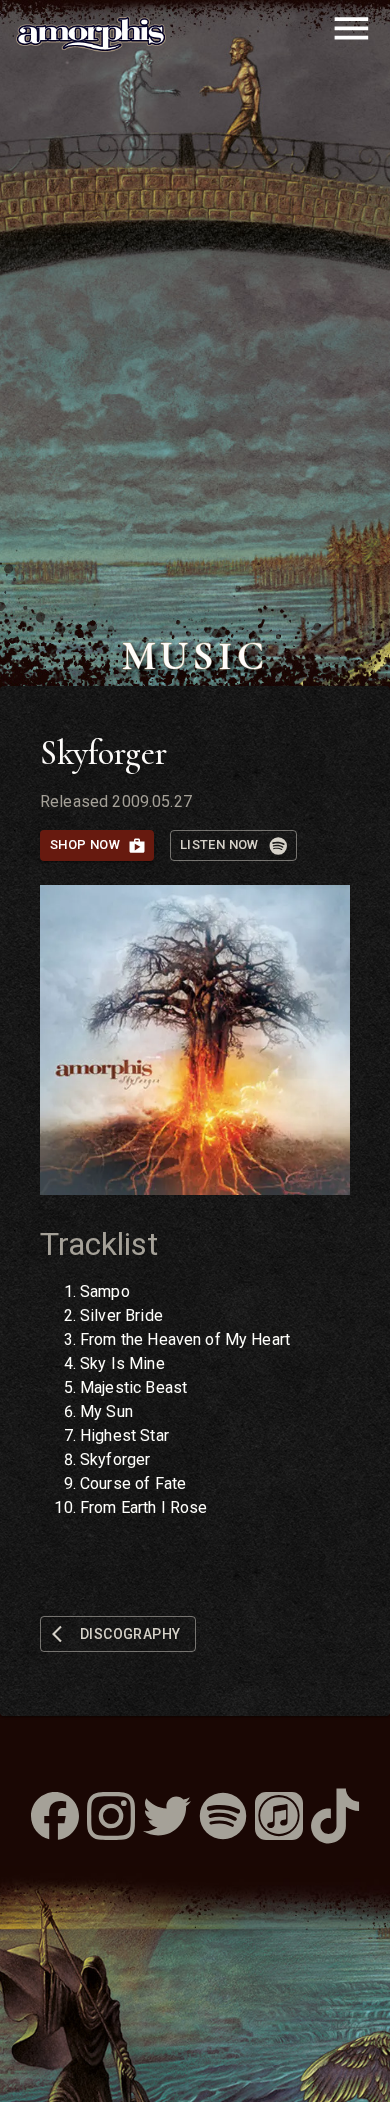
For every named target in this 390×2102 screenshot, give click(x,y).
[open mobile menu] (351, 28)
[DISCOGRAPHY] (118, 1616)
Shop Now (85, 844)
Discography (130, 1634)
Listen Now (219, 844)
